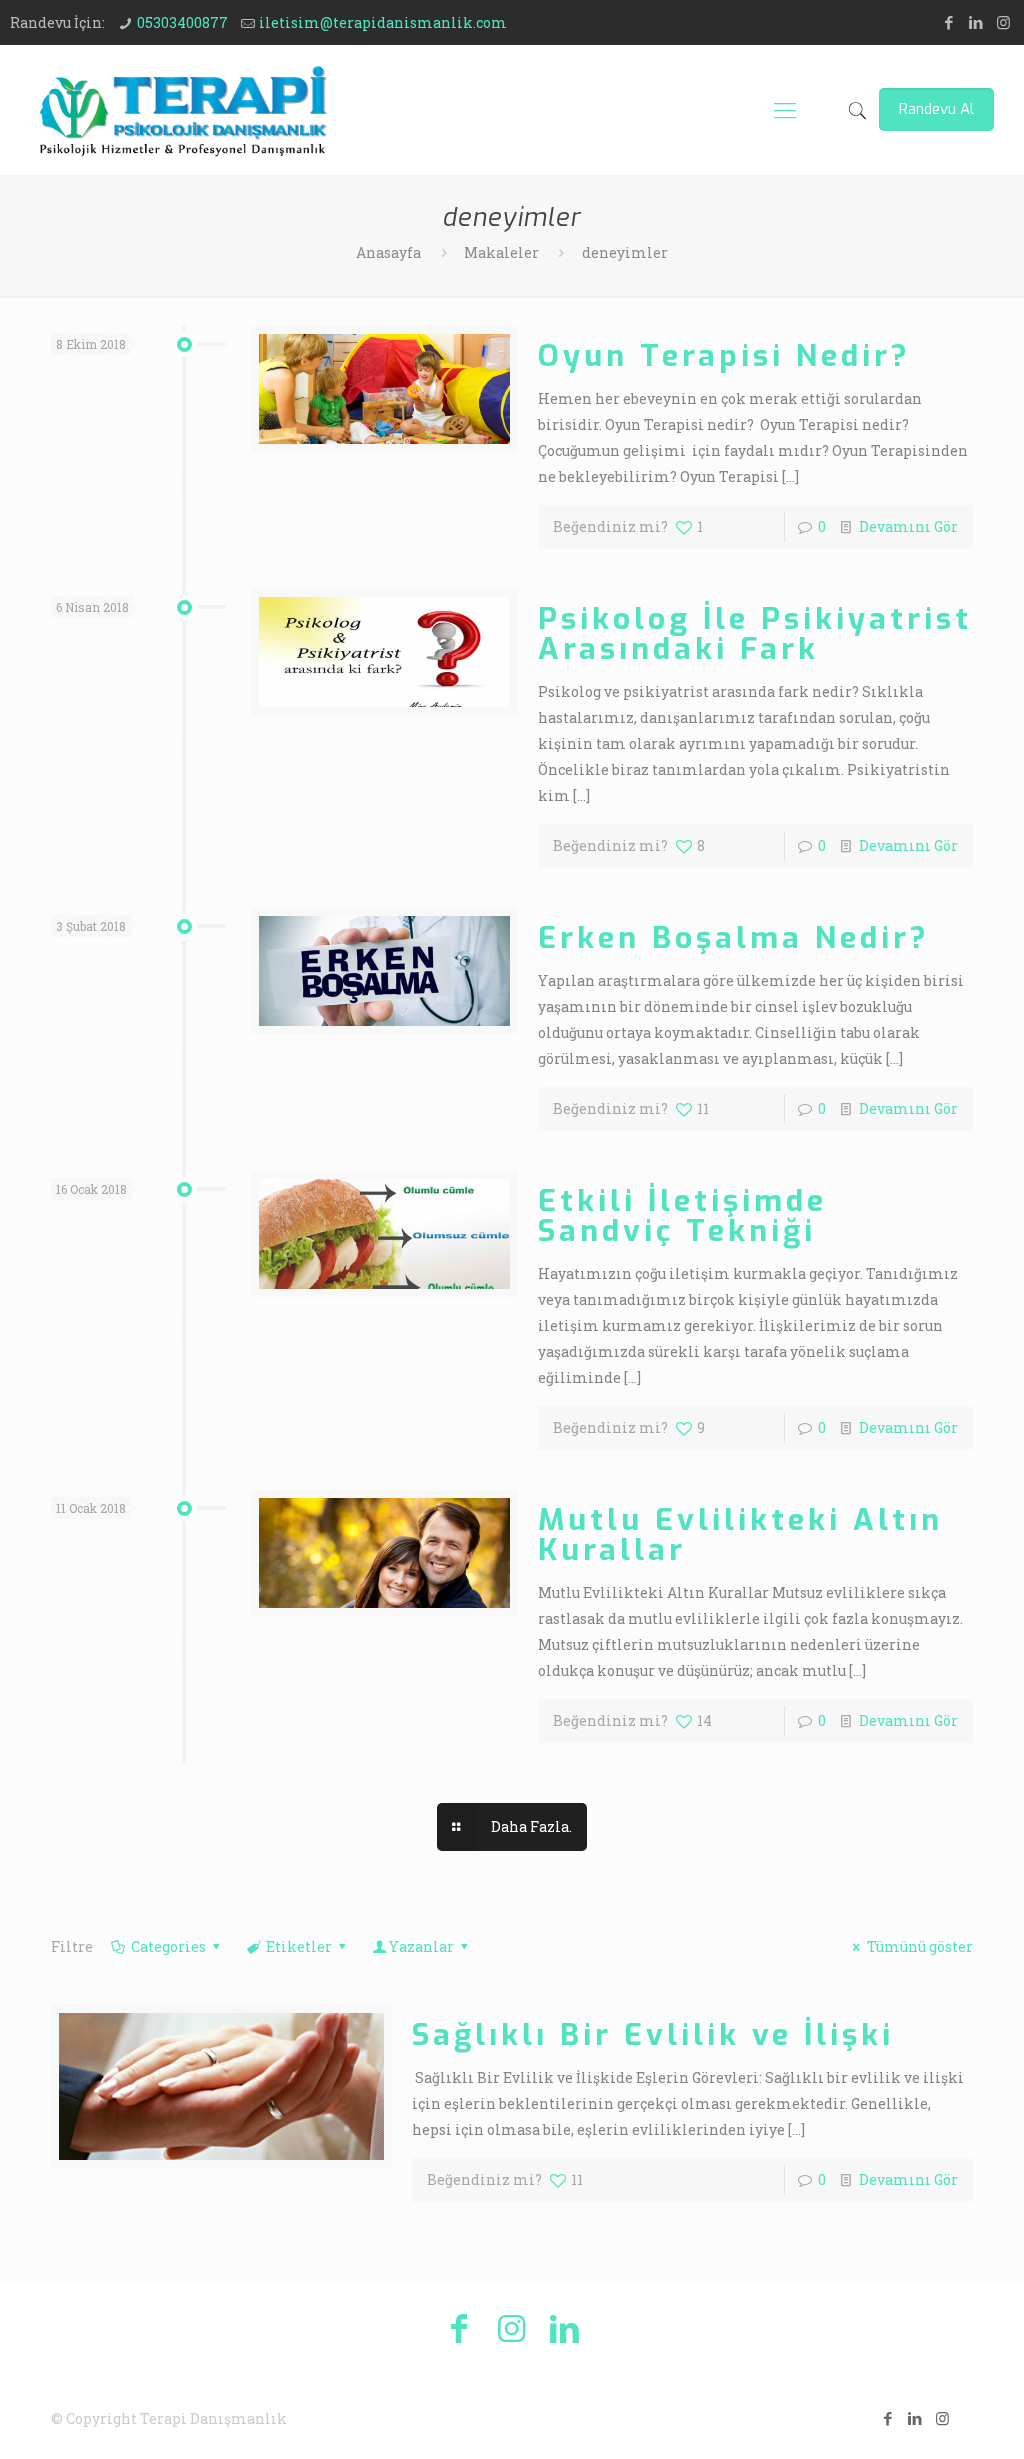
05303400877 (182, 22)
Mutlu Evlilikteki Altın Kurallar (740, 1535)
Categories (168, 1946)
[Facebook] (949, 22)
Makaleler (501, 252)
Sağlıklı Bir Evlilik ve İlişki (653, 2035)
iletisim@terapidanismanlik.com (383, 22)
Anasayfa (388, 252)
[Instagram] (1003, 22)
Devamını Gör (908, 526)
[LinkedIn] (976, 22)
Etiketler (299, 1946)
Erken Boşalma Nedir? (734, 938)
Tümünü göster (920, 1946)
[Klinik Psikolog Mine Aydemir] (182, 110)
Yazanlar (421, 1946)
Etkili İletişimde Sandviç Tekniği (682, 1216)
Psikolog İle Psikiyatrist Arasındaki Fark (755, 634)
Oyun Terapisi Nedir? (724, 356)
